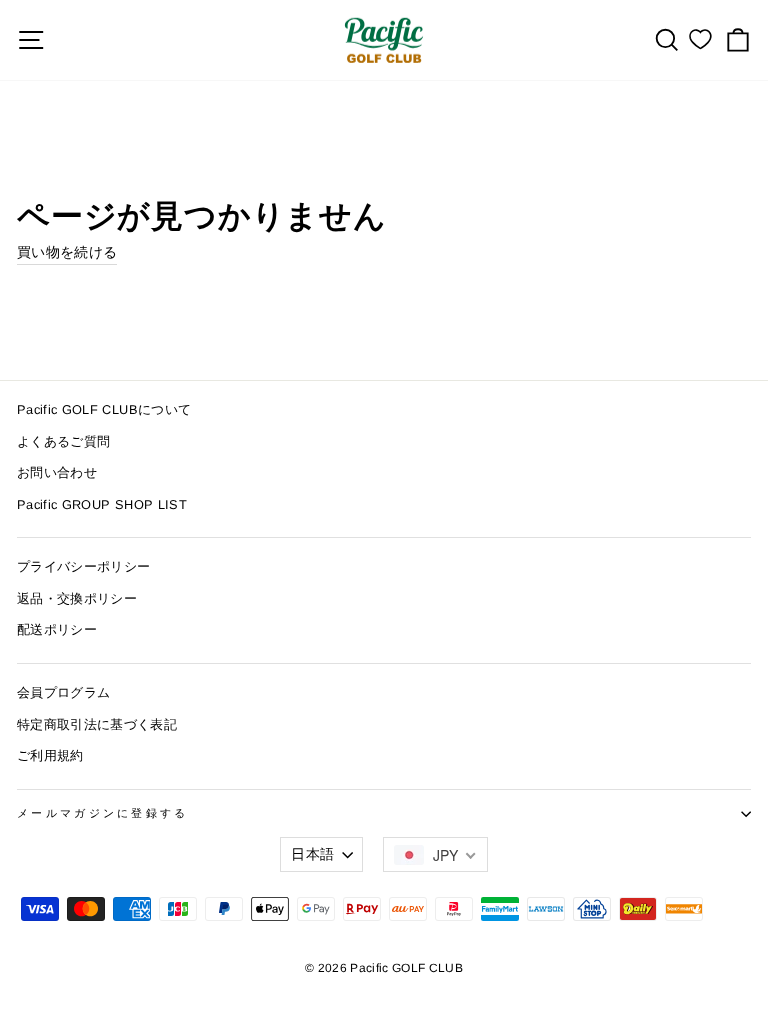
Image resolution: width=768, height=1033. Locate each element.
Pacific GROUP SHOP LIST (102, 504)
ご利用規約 (50, 755)
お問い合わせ (57, 472)
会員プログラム (63, 692)
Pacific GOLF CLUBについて (104, 409)
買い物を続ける (67, 252)
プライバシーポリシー (83, 566)
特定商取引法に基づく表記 (97, 724)
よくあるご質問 (63, 441)
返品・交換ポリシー (77, 598)
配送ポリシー (57, 629)
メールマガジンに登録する (103, 813)
